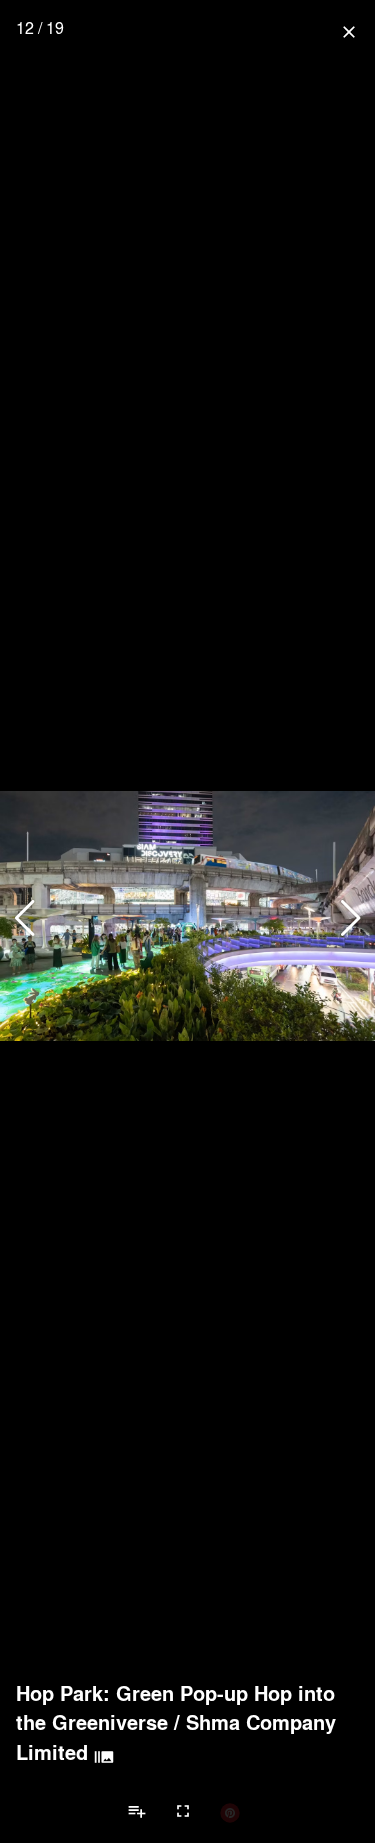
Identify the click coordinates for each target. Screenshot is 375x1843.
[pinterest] (230, 1812)
